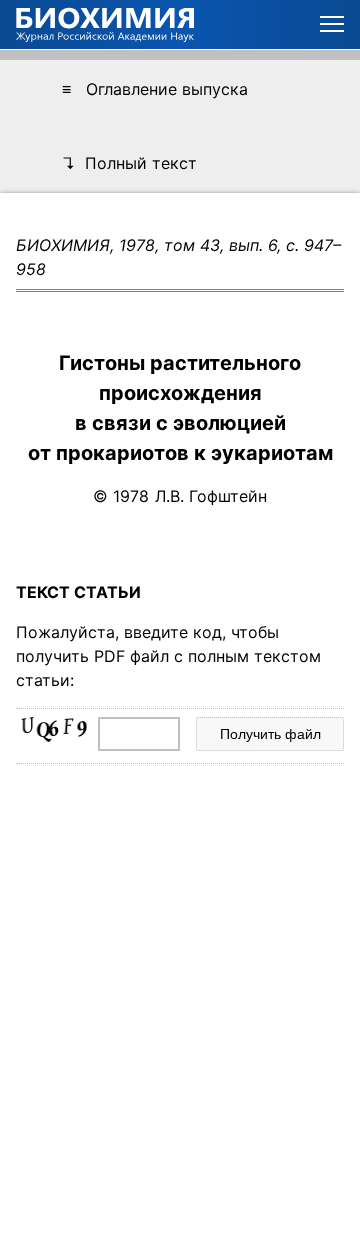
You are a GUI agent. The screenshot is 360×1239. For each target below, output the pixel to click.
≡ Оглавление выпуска (155, 89)
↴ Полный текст (129, 163)
